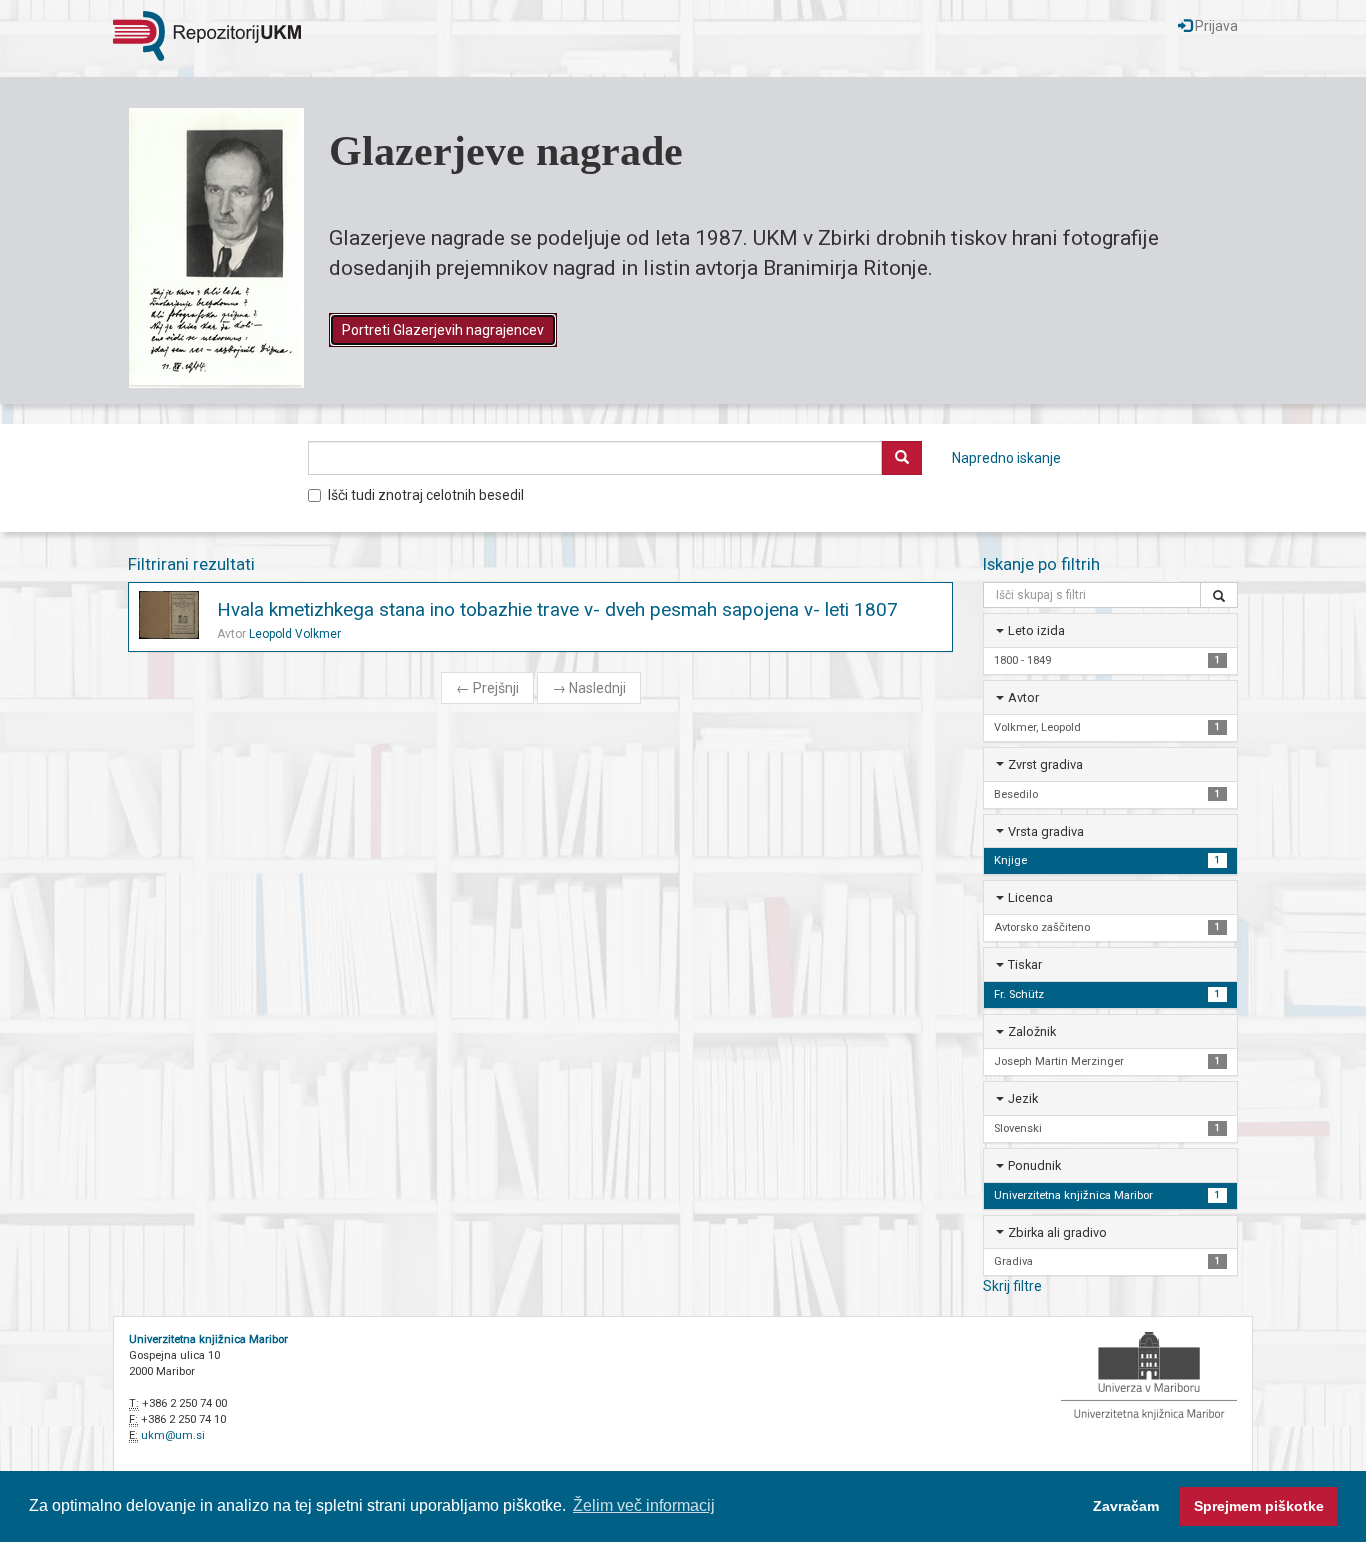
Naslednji (589, 688)
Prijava (1215, 26)
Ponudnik (1034, 1165)
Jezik (1023, 1098)
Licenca (1030, 897)
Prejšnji (487, 688)
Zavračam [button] (1126, 1506)
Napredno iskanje (1006, 458)
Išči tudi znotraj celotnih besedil (426, 495)
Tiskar (1025, 964)
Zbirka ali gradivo (1057, 1232)
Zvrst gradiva (1045, 764)
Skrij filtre (1012, 1286)
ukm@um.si (173, 1435)
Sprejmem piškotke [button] (1259, 1506)
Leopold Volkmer (295, 634)
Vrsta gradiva (1046, 831)
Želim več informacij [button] (644, 1505)
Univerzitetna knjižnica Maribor (208, 1339)
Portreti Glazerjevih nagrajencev (443, 330)
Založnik (1032, 1031)
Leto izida (1036, 630)
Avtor (1023, 697)
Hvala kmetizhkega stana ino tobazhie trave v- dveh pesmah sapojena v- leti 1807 (557, 609)
